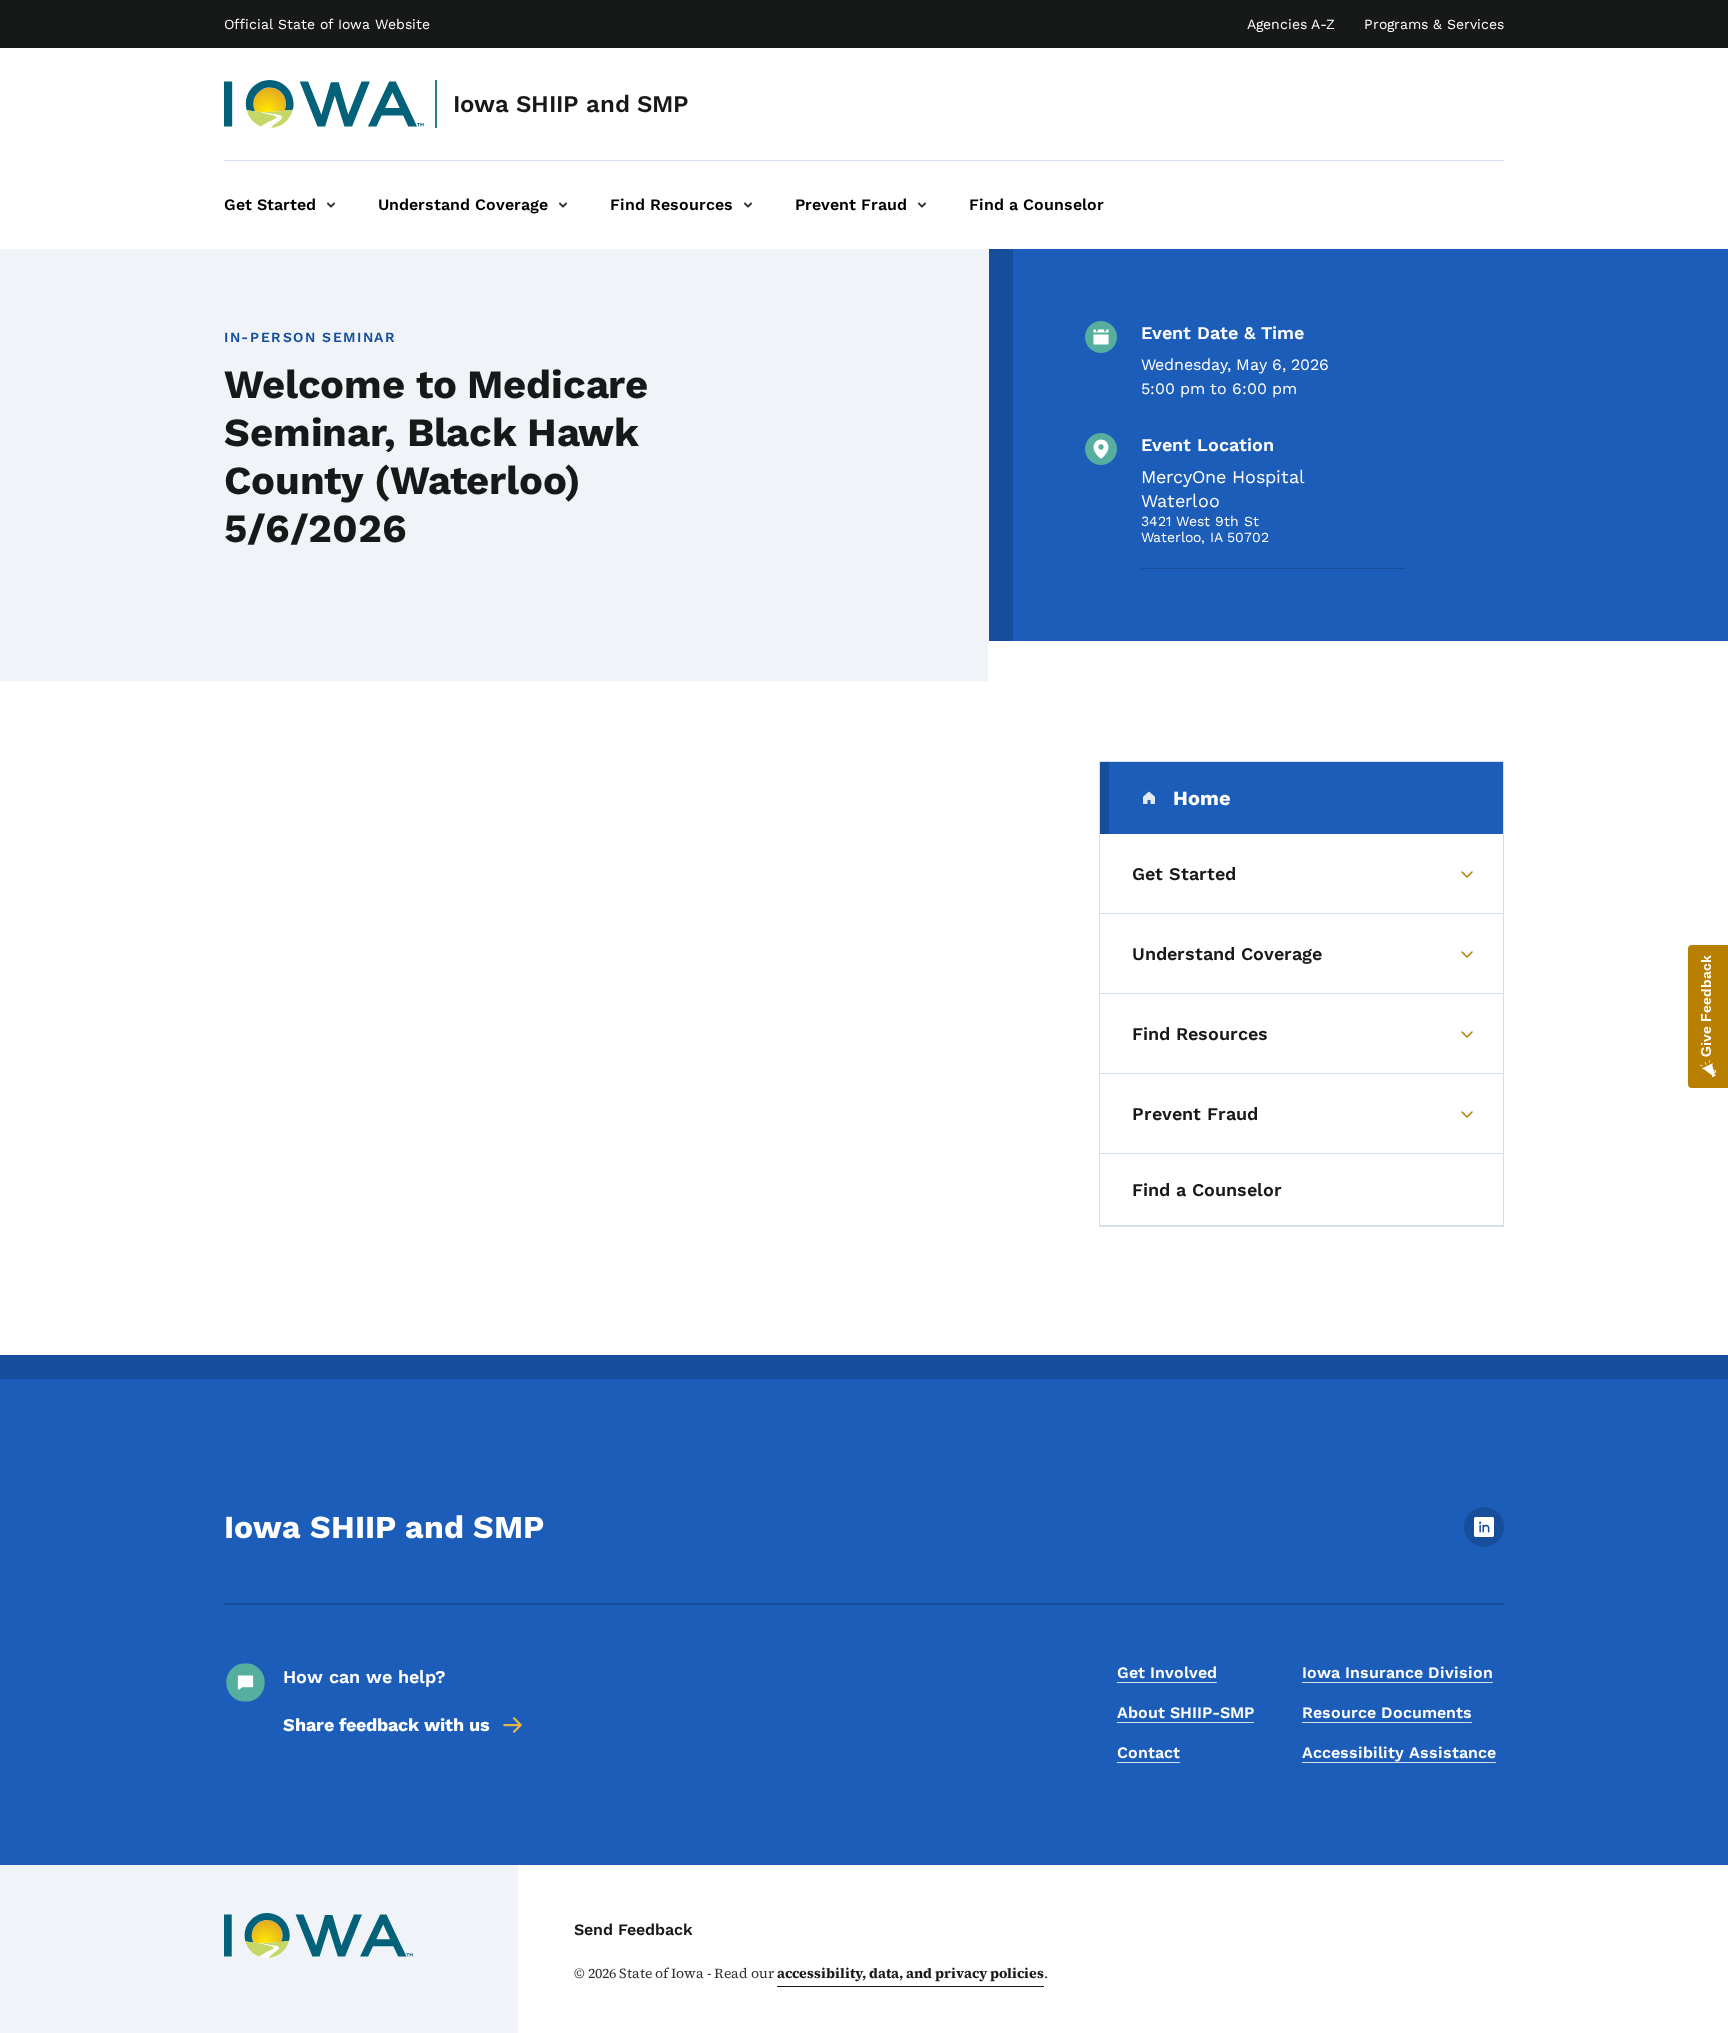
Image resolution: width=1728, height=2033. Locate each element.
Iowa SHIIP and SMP (571, 104)
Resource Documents (1387, 1712)
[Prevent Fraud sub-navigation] (922, 205)
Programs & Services (1434, 24)
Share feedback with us (386, 1724)
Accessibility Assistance (1399, 1752)
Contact (1148, 1752)
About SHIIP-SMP (1185, 1712)
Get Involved (1167, 1672)
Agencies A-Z (1291, 24)
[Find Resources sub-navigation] (748, 205)
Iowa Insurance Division (1397, 1672)
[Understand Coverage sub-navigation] (563, 205)
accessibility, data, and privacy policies (910, 1973)
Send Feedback (633, 1929)
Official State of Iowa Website (327, 24)
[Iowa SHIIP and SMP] (324, 104)
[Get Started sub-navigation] (331, 205)
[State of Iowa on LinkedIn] (1484, 1541)
